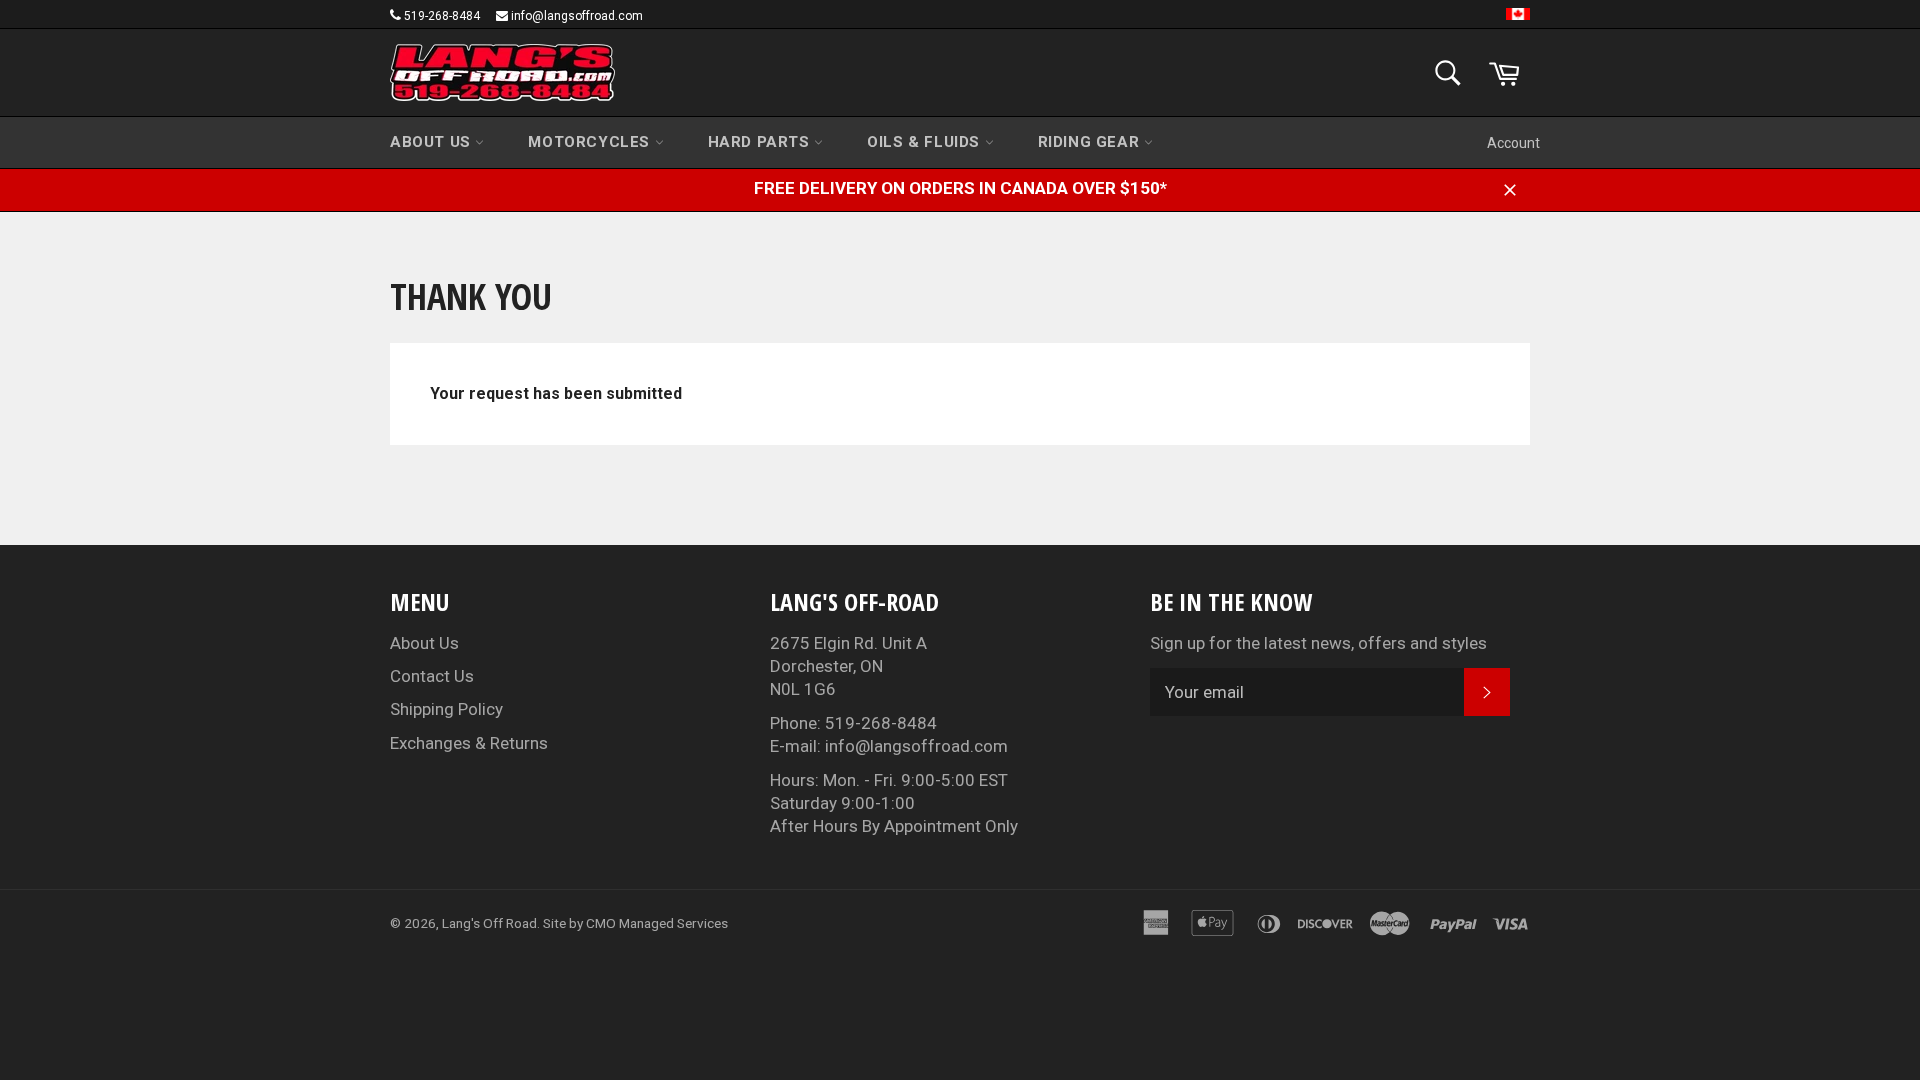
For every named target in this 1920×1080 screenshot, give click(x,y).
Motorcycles (591, 142)
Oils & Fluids (925, 142)
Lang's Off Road (489, 923)
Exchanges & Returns (469, 743)
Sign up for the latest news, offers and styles (1318, 643)
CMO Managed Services (657, 923)
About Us (432, 142)
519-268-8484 (442, 16)
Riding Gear (1091, 142)
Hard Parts (761, 142)
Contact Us (432, 676)
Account (1513, 143)
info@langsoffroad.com (577, 16)
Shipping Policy (446, 709)
